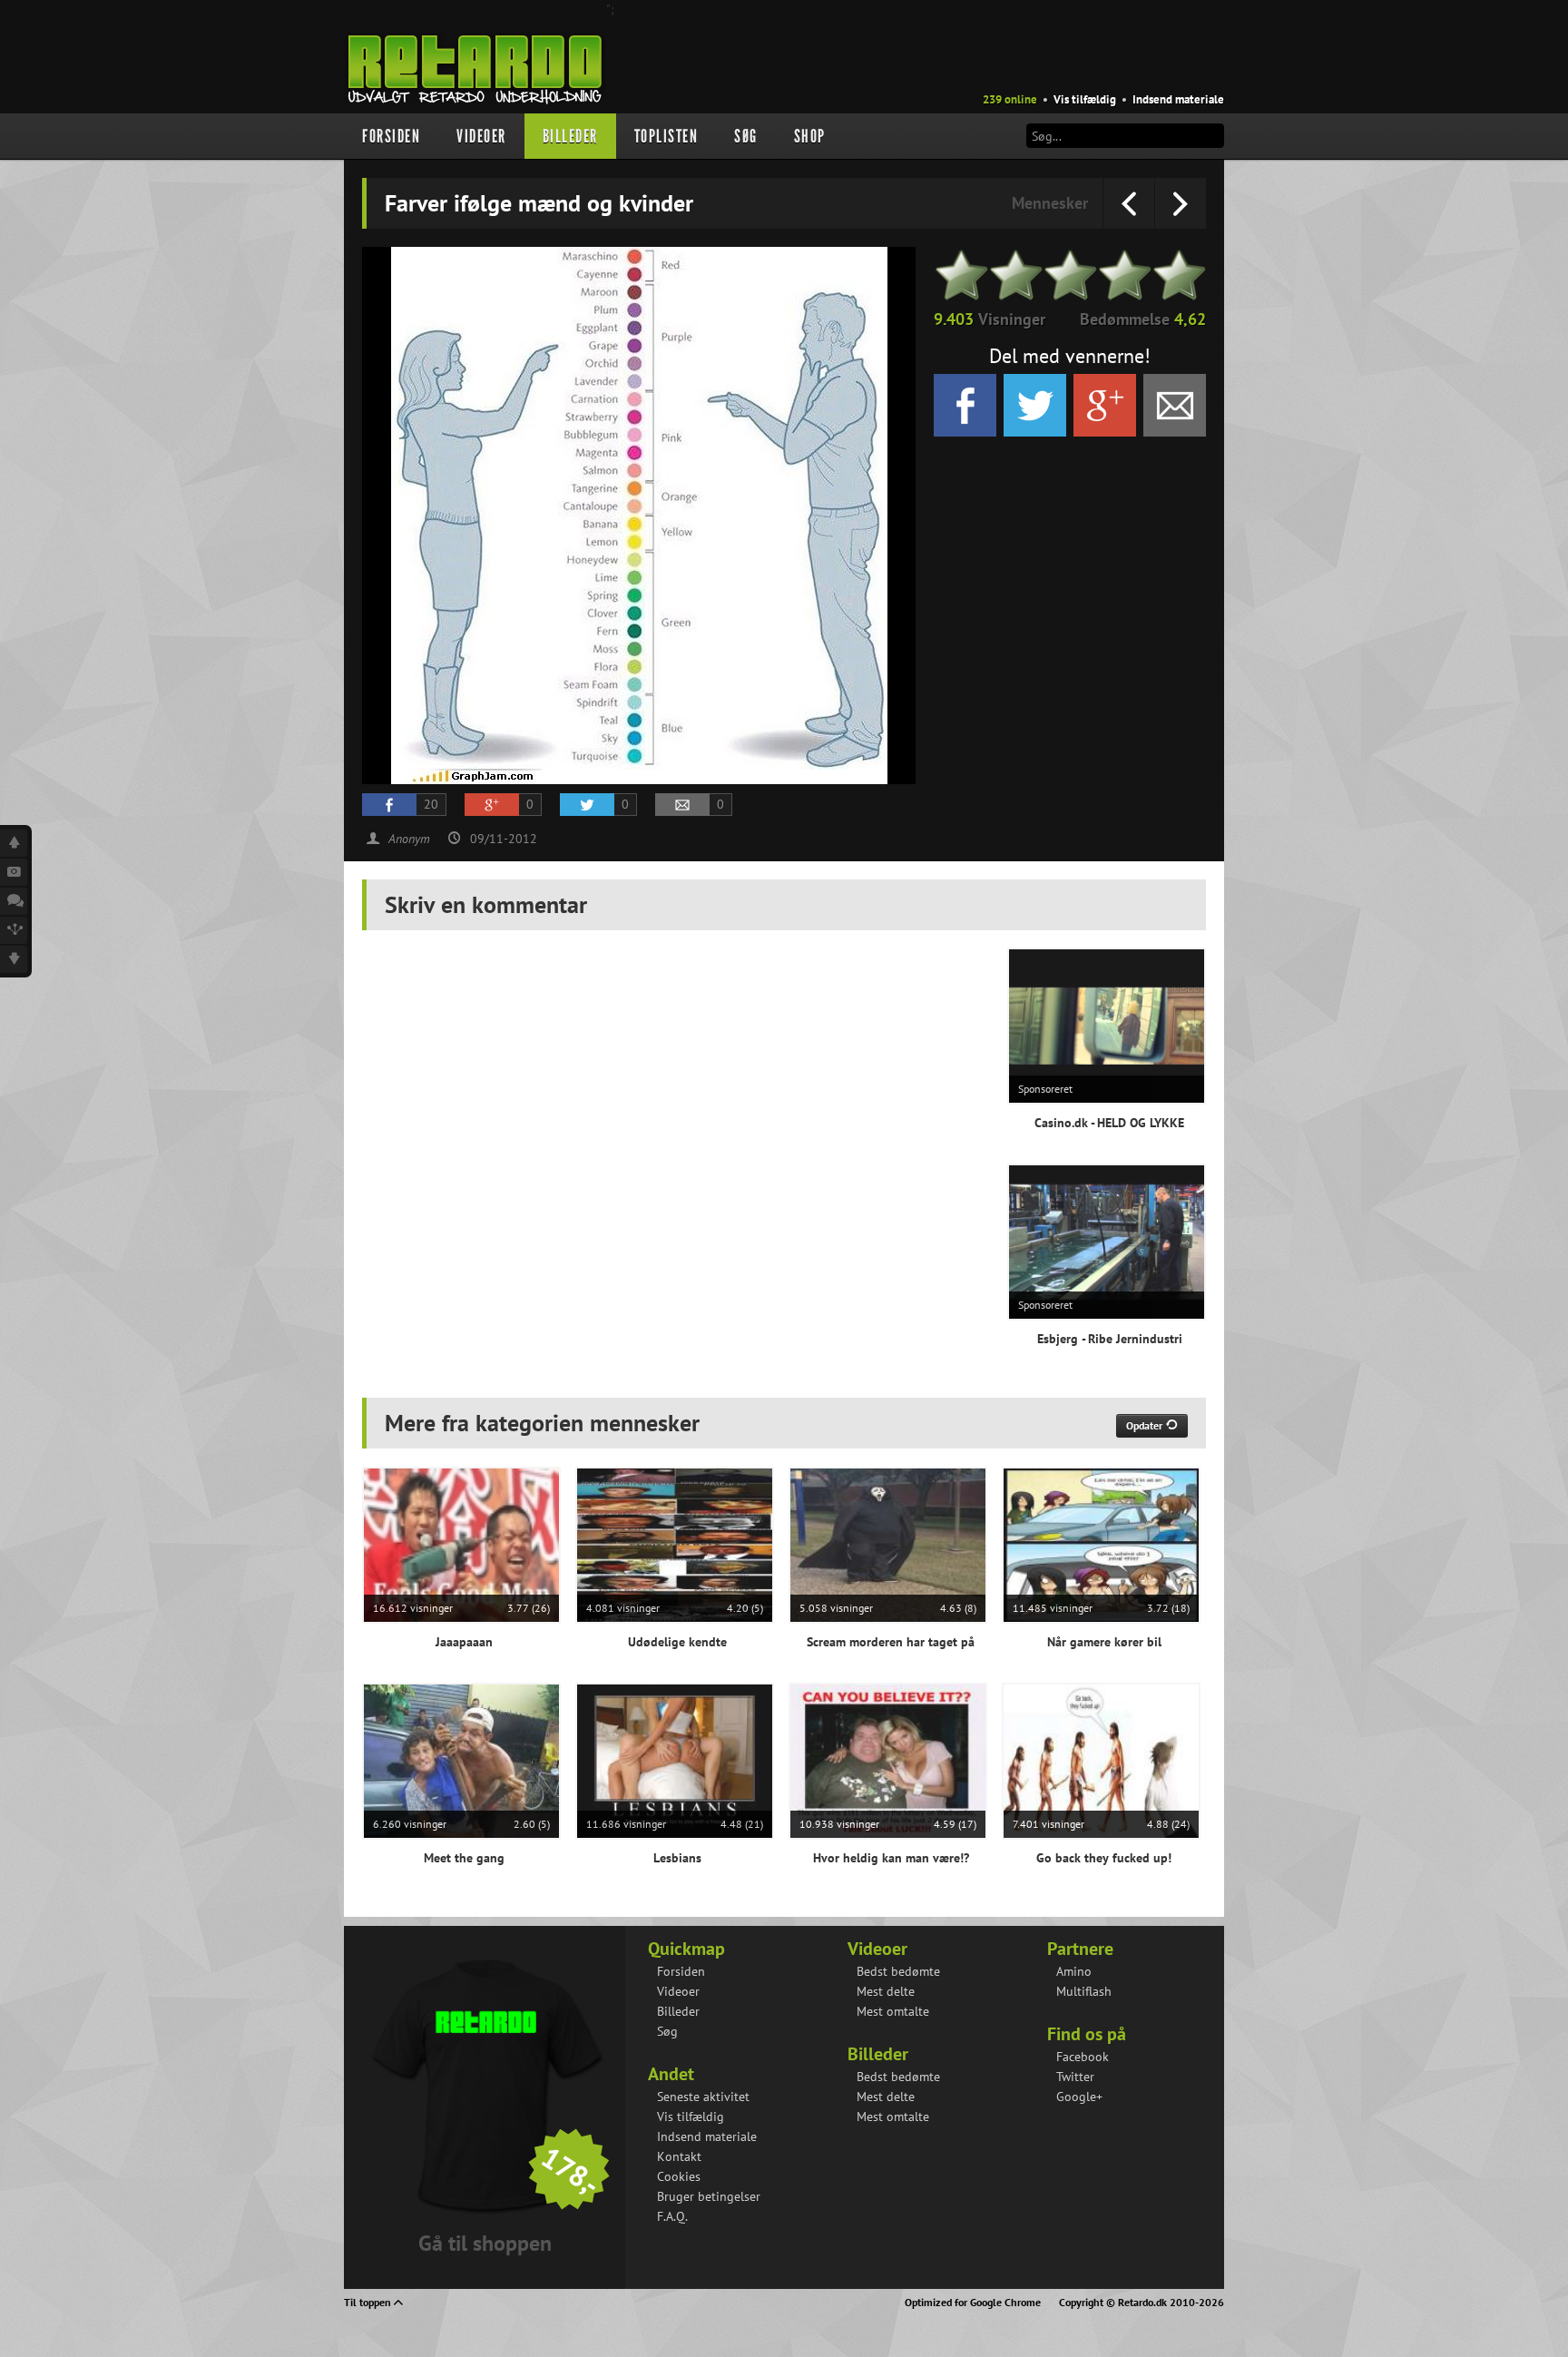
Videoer (481, 136)
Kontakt (679, 2156)
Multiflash (1084, 1991)
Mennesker (1050, 203)
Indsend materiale (1178, 99)
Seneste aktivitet (703, 2097)
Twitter (1075, 2077)
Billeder (570, 136)
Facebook (1083, 2057)
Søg (746, 136)
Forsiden (391, 136)
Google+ (1079, 2097)
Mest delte (886, 1991)
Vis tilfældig (1085, 99)
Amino (1074, 1971)
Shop (810, 136)
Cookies (679, 2176)
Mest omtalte (893, 2011)
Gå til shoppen (485, 2243)
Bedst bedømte (898, 1971)
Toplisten (666, 136)
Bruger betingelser (709, 2196)
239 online (1010, 99)
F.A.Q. (672, 2216)
